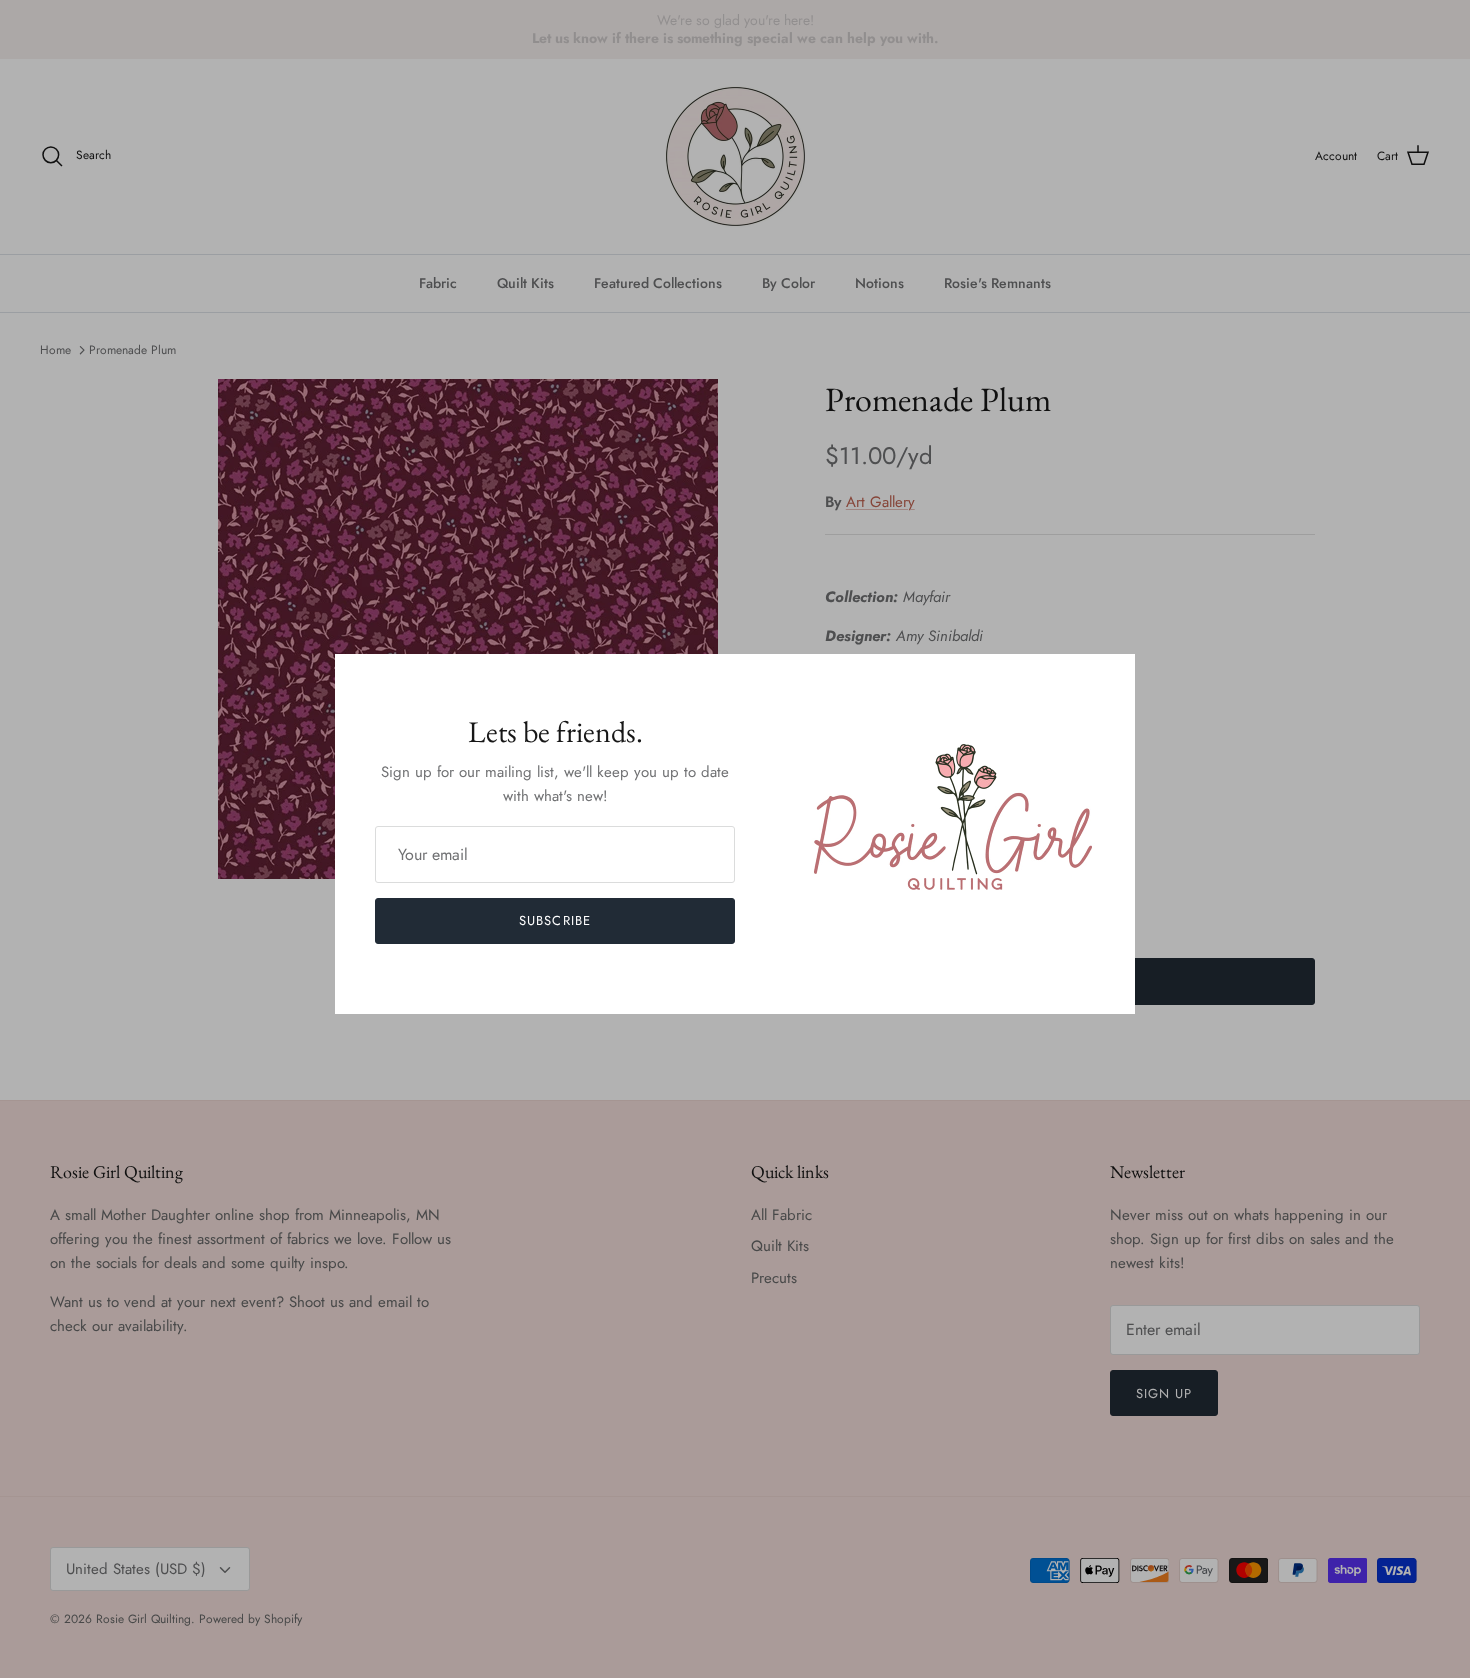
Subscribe (554, 920)
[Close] (1110, 679)
